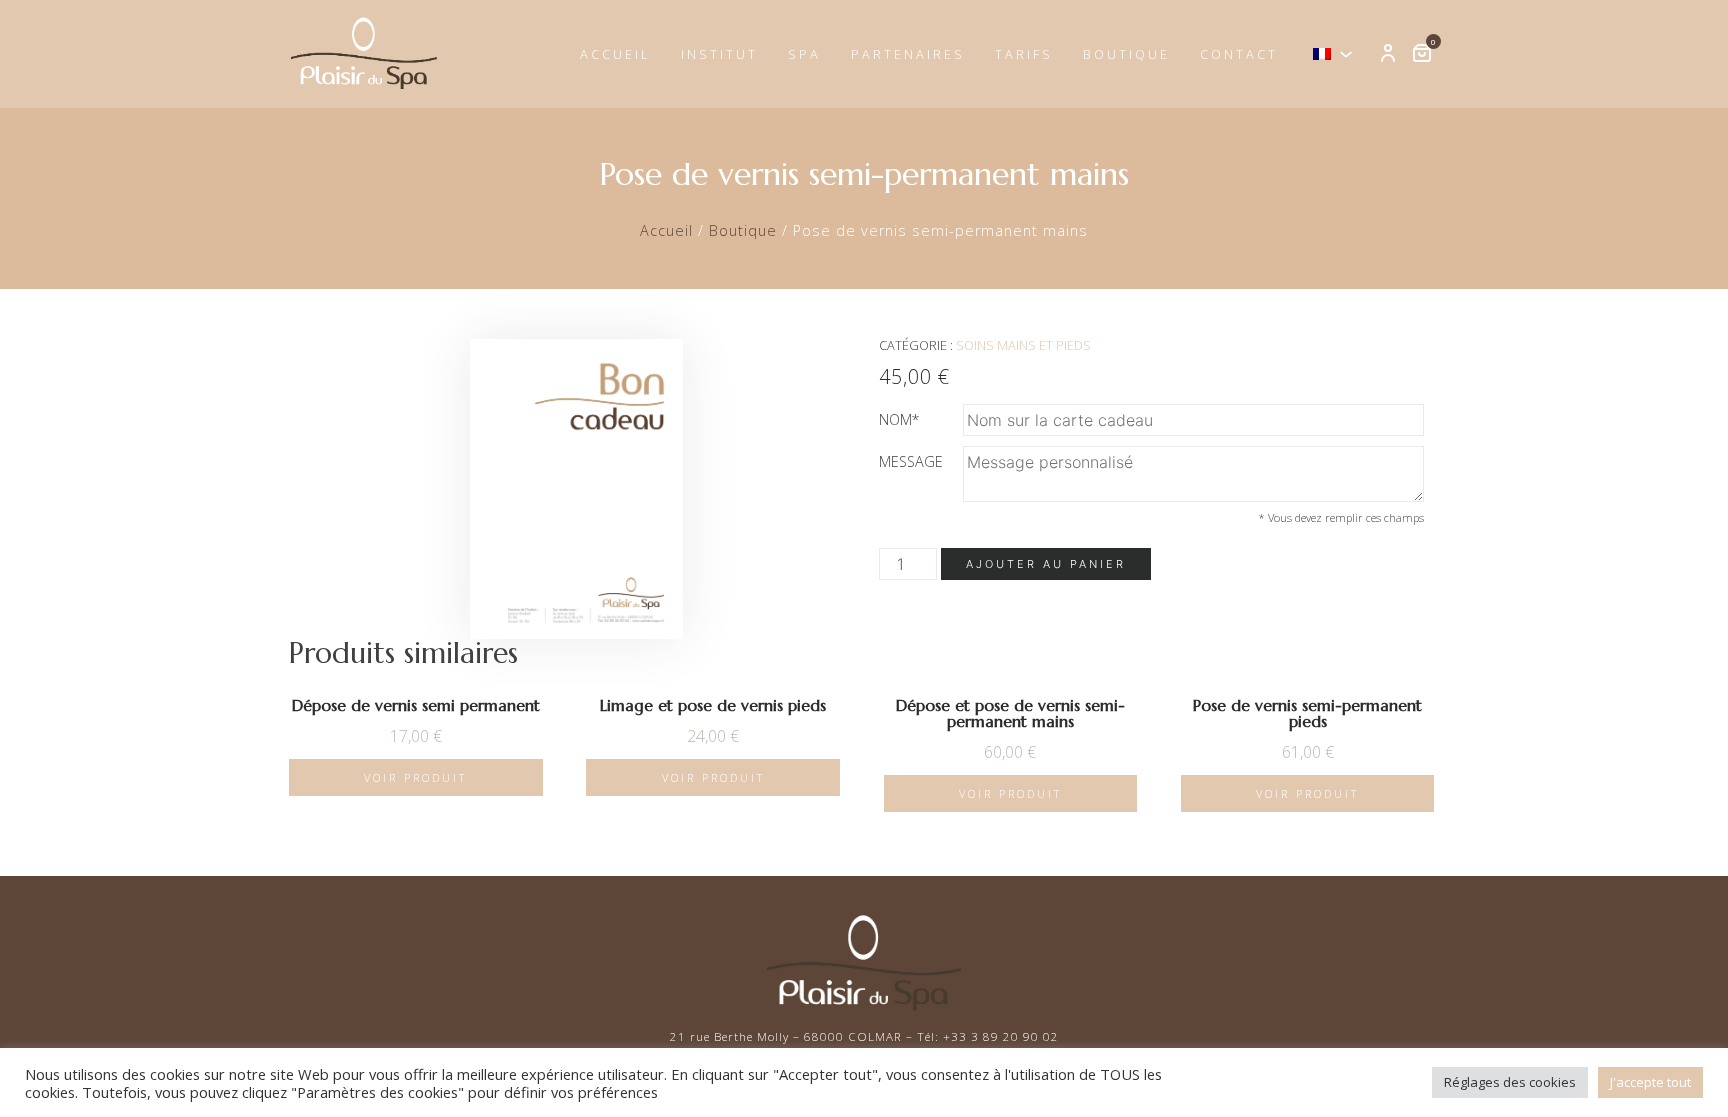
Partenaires (908, 54)
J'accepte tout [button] (1650, 1082)
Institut (719, 54)
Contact (1239, 54)
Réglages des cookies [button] (1510, 1082)
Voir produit (415, 777)
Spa (804, 54)
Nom (899, 419)
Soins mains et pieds (1023, 345)
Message (911, 461)
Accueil (615, 54)
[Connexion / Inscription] (1388, 54)
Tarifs (1024, 54)
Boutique (1126, 54)
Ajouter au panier (1046, 564)
